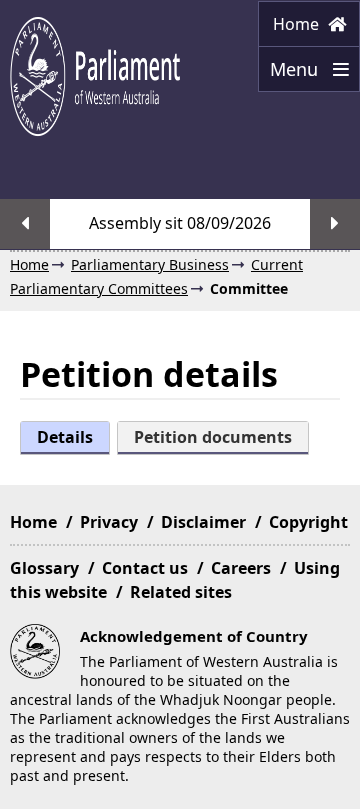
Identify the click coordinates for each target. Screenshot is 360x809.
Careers (241, 568)
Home (298, 24)
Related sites (181, 592)
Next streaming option (335, 224)
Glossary (44, 568)
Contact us (145, 568)
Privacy (109, 522)
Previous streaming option (25, 224)
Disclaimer (203, 522)
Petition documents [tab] (213, 437)
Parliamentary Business (150, 264)
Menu (290, 74)
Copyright (308, 522)
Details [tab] (65, 437)
